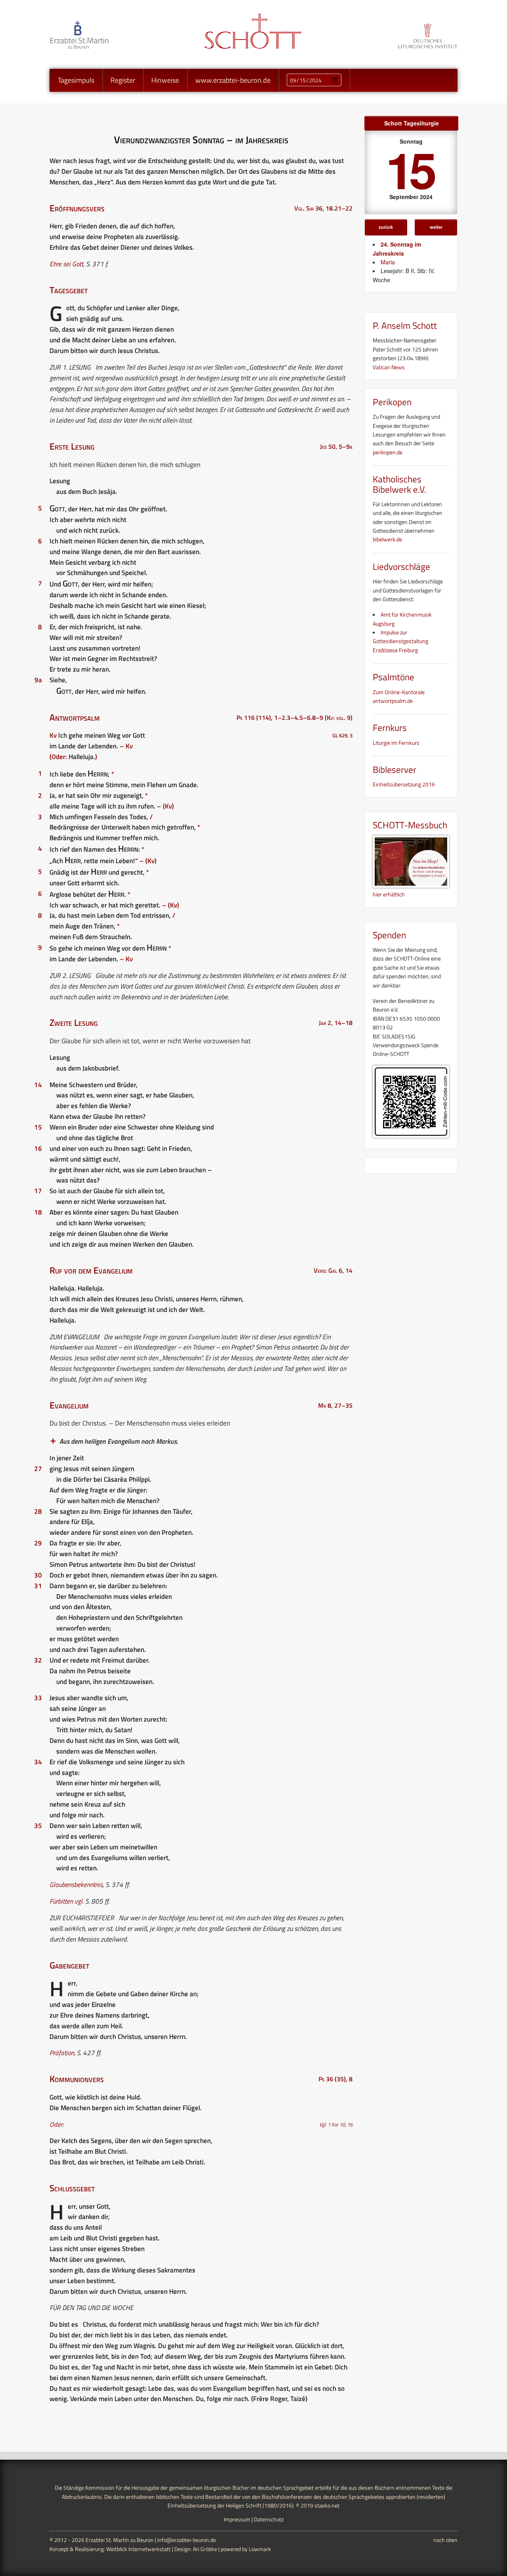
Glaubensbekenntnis (76, 1885)
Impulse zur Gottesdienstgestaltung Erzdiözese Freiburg (400, 641)
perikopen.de (388, 452)
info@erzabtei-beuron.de (187, 2540)
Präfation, (62, 2053)
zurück (386, 227)
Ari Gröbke (205, 2549)
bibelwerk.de (387, 539)
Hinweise (165, 80)
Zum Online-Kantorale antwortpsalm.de (399, 696)
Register (123, 80)
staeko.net (327, 2505)
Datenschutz (269, 2519)
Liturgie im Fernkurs (396, 743)
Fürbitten (61, 1901)
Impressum (237, 2519)
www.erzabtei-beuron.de (233, 80)
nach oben (445, 2540)
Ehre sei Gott (66, 264)
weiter (436, 227)
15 (410, 169)
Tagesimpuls (76, 80)
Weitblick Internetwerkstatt (138, 2549)
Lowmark (260, 2549)
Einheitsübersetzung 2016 (404, 784)
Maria (388, 262)
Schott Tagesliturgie (412, 123)
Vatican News (389, 367)
